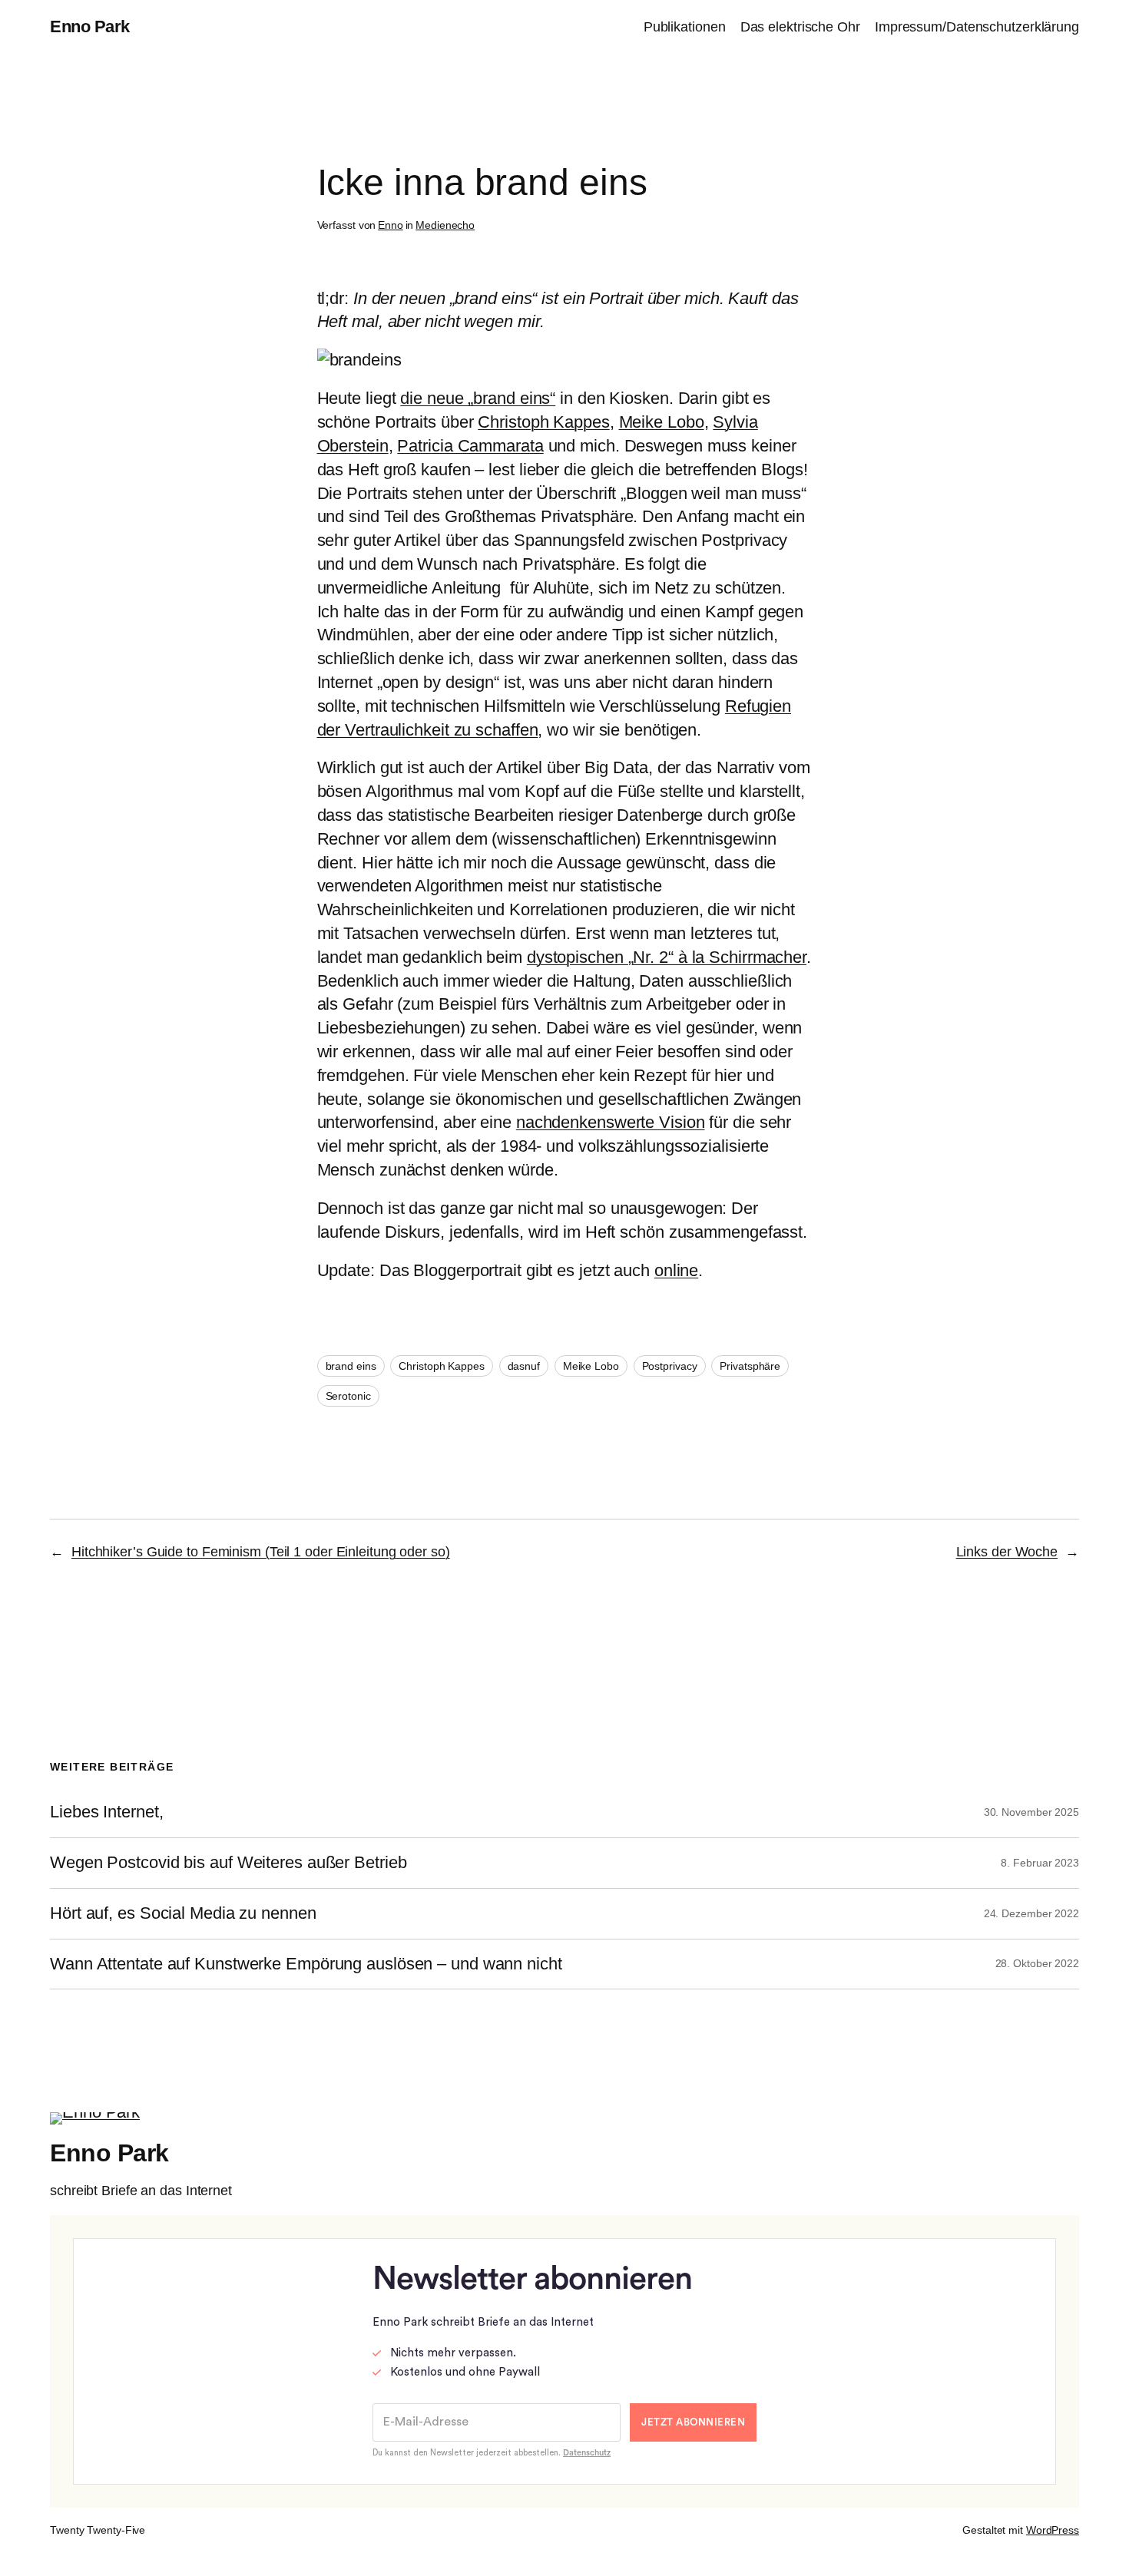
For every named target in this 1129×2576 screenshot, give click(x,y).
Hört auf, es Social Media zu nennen (183, 1913)
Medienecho (445, 225)
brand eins (351, 1366)
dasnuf (524, 1366)
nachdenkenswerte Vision (611, 1122)
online (676, 1270)
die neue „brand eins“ (478, 398)
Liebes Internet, (106, 1812)
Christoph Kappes (543, 422)
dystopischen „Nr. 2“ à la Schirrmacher (667, 957)
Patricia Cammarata (470, 446)
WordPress (1053, 2530)
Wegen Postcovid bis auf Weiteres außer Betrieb (228, 1863)
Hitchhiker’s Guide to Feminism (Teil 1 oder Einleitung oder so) (261, 1552)
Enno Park (90, 26)
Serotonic (348, 1396)
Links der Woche (1007, 1552)
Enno (391, 225)
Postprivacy (670, 1366)
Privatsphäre (750, 1366)
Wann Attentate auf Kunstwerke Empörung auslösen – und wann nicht (306, 1964)
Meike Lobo (662, 422)
